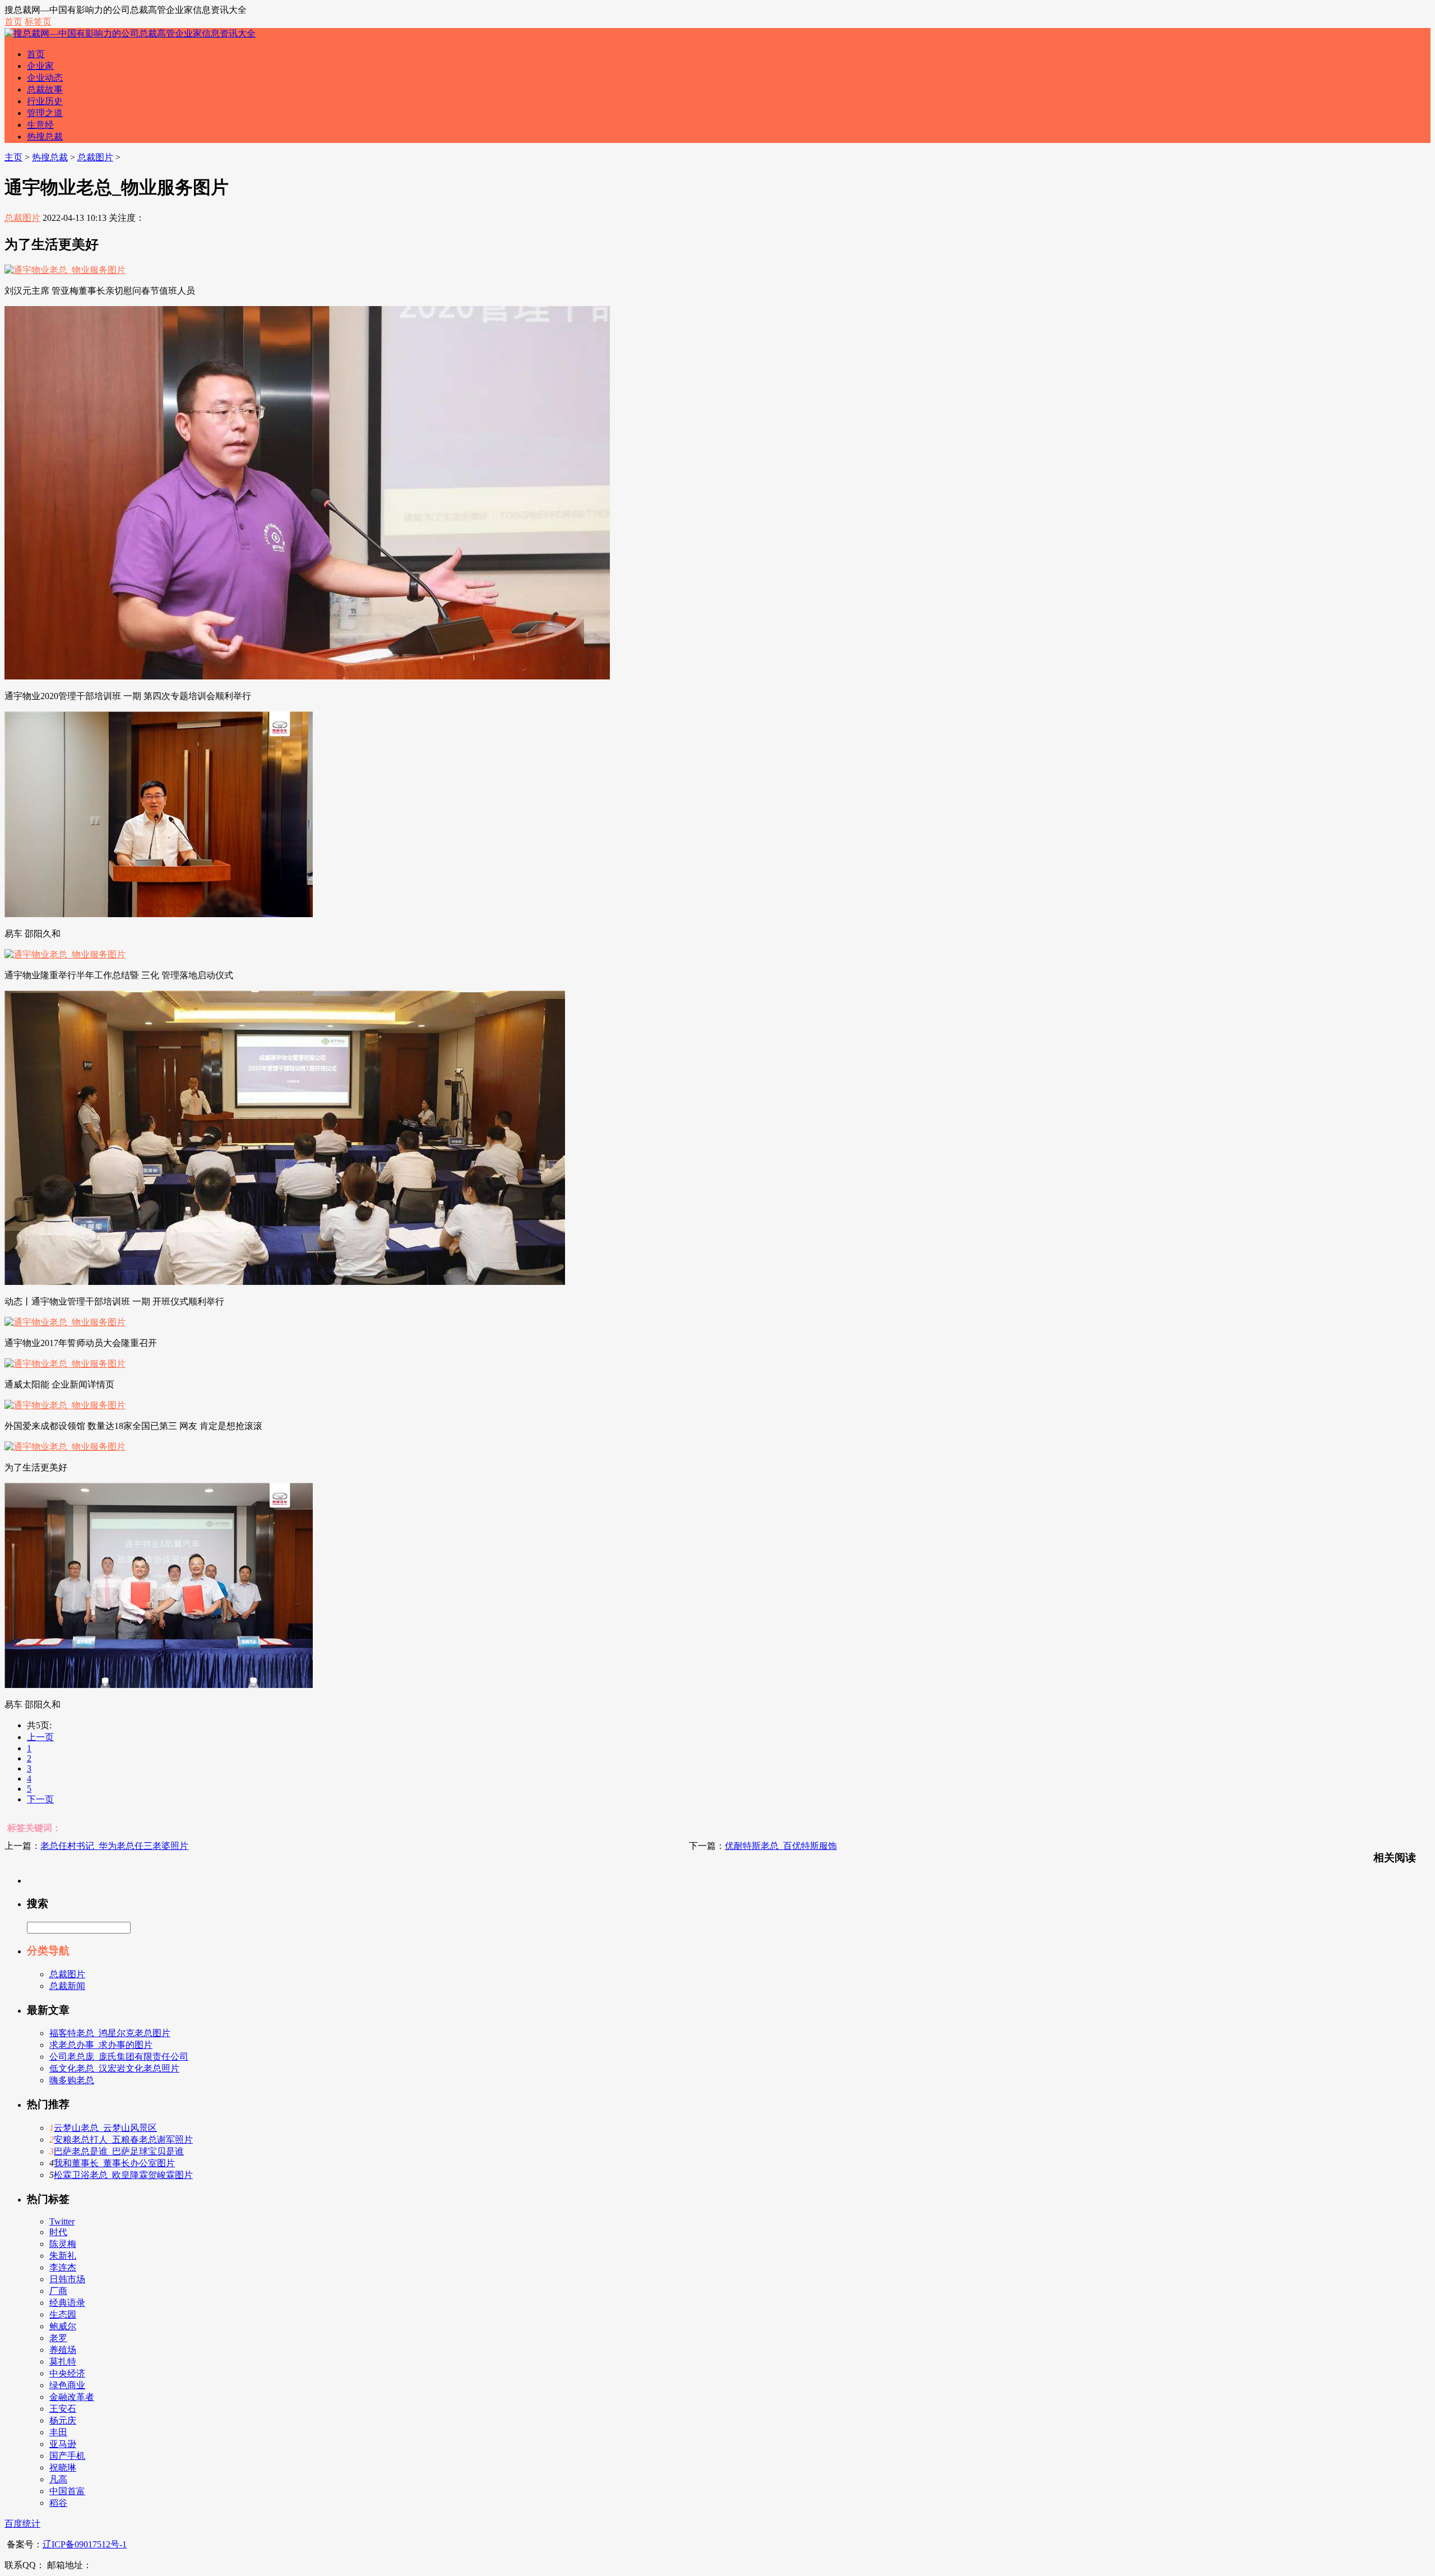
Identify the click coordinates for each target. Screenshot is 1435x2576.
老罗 (58, 2338)
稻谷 (58, 2503)
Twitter (62, 2221)
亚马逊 (63, 2444)
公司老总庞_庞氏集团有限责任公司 (119, 2057)
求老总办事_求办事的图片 (101, 2045)
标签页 (38, 22)
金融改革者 (72, 2397)
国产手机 (67, 2456)
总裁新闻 (67, 1986)
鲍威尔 (63, 2326)
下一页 (40, 1799)
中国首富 (67, 2491)
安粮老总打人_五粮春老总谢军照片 (123, 2140)
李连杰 (63, 2267)
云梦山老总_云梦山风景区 (105, 2128)
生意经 (40, 125)
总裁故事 (45, 89)
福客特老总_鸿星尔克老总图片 (110, 2033)
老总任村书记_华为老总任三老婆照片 (114, 1846)
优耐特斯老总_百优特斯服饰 (781, 1846)
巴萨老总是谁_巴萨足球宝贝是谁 (119, 2151)
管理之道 (45, 113)
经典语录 (67, 2303)
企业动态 (45, 78)
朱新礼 (63, 2256)
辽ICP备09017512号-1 (85, 2544)
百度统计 (22, 2524)
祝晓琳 (63, 2468)
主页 (13, 157)
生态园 (63, 2314)
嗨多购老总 (72, 2080)
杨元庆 (63, 2420)
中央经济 (67, 2373)
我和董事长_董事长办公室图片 (114, 2163)
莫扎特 (63, 2362)
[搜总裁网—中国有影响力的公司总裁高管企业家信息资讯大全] (130, 33)
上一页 (40, 1737)
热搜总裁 (45, 137)
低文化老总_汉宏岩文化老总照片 (114, 2068)
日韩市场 (67, 2279)
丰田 (58, 2432)
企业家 (40, 66)
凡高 (58, 2479)
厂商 (58, 2291)
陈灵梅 (63, 2244)
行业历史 (45, 101)
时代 (58, 2232)
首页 (13, 22)
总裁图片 (95, 157)
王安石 (63, 2409)
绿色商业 (67, 2385)
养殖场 (63, 2350)
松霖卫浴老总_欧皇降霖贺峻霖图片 (123, 2175)
